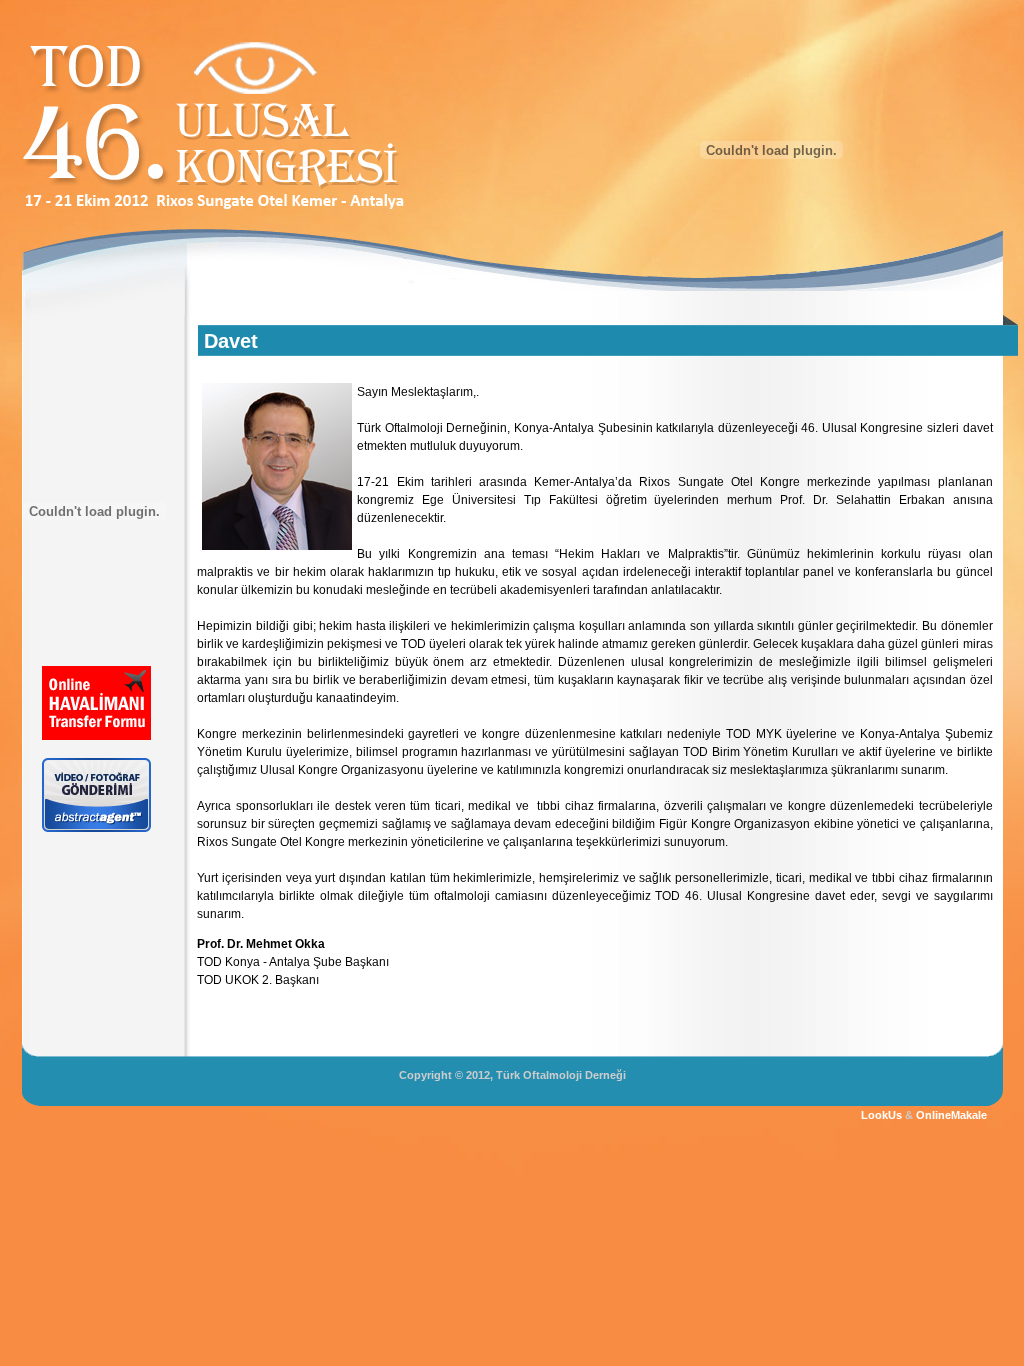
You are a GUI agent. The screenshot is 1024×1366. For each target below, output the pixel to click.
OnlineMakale (951, 1115)
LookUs (881, 1115)
